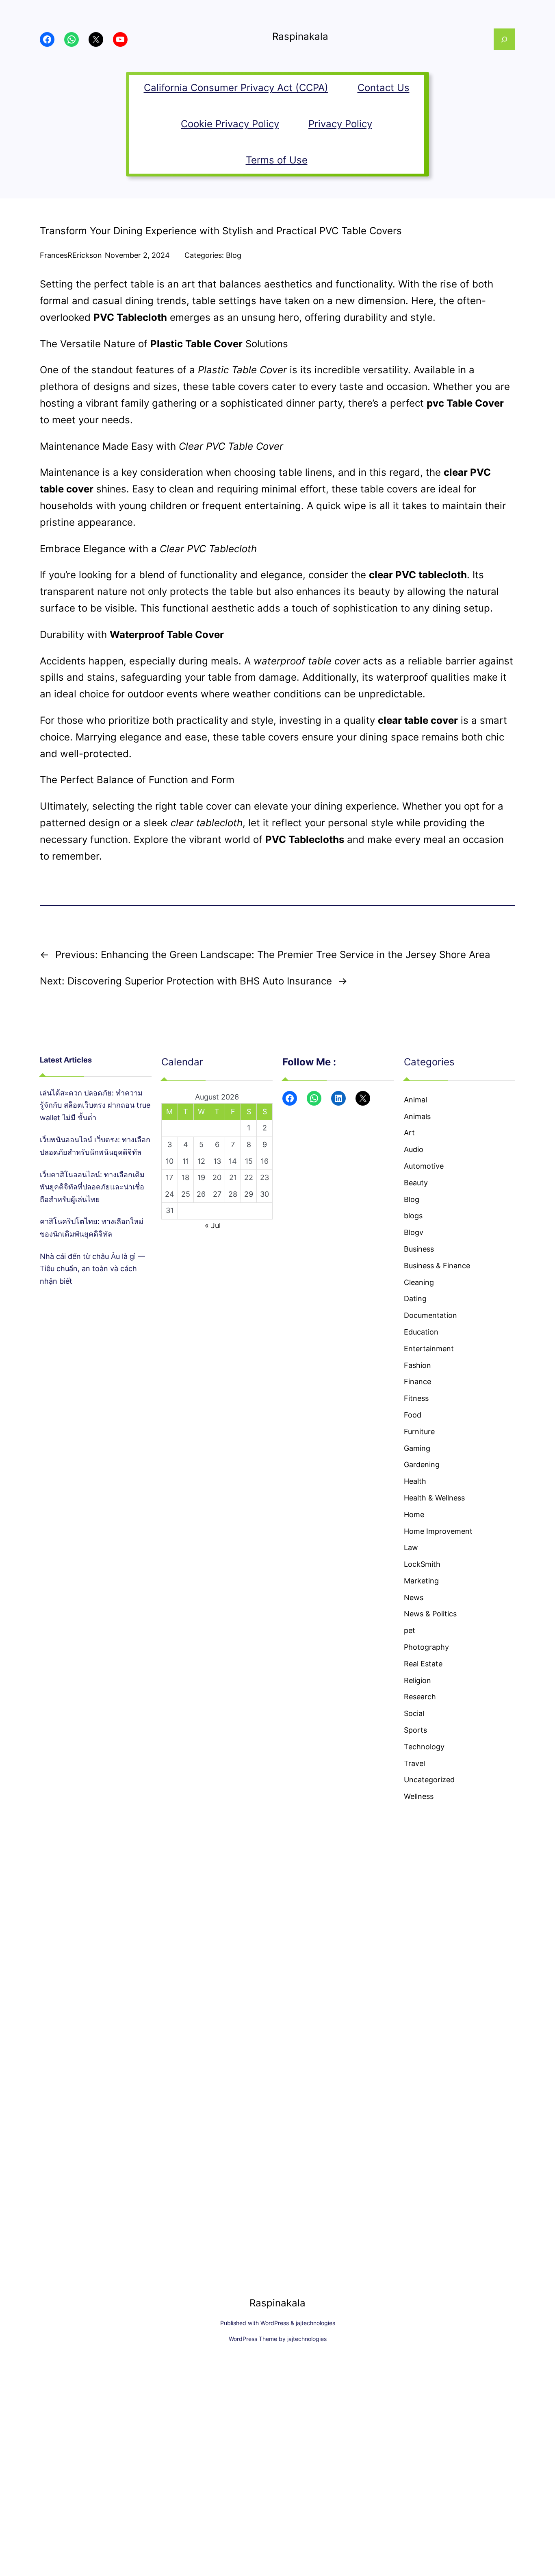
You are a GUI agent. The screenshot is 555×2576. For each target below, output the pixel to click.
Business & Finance (437, 1266)
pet (410, 1630)
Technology (424, 1747)
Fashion (417, 1365)
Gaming (417, 1448)
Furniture (419, 1432)
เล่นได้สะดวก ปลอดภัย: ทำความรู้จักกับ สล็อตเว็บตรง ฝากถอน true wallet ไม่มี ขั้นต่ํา (95, 1105)
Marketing (421, 1581)
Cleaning (419, 1282)
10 (170, 1161)
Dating (415, 1299)
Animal (415, 1100)
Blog (234, 255)
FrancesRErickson (71, 255)
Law (411, 1547)
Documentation (430, 1315)
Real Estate (423, 1664)
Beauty (416, 1183)
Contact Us (384, 88)
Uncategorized (429, 1780)
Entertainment (429, 1349)
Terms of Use (277, 160)
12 (201, 1161)
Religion (417, 1680)
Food (413, 1415)
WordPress (275, 2323)
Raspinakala (300, 36)
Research (420, 1697)
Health (415, 1481)
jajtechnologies (315, 2323)
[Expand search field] (504, 39)
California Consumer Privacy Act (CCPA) (236, 88)
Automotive (424, 1166)
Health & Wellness (434, 1498)
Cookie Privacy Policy (230, 124)
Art (409, 1133)
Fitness (416, 1398)
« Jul (213, 1225)
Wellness (419, 1796)
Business (419, 1249)
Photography (426, 1647)
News (414, 1597)
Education (421, 1332)
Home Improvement (438, 1531)
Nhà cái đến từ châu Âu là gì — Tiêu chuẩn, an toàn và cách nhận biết (92, 1269)
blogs (413, 1216)
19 (201, 1177)
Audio (414, 1149)
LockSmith (422, 1564)
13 (217, 1161)
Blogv (414, 1232)
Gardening (422, 1464)
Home (414, 1514)
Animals (417, 1116)
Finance (417, 1382)
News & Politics (430, 1614)
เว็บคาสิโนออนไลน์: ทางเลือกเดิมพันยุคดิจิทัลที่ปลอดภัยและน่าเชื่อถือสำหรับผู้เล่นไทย (92, 1187)
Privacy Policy (340, 124)
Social (414, 1713)
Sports (415, 1730)
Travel (414, 1763)
